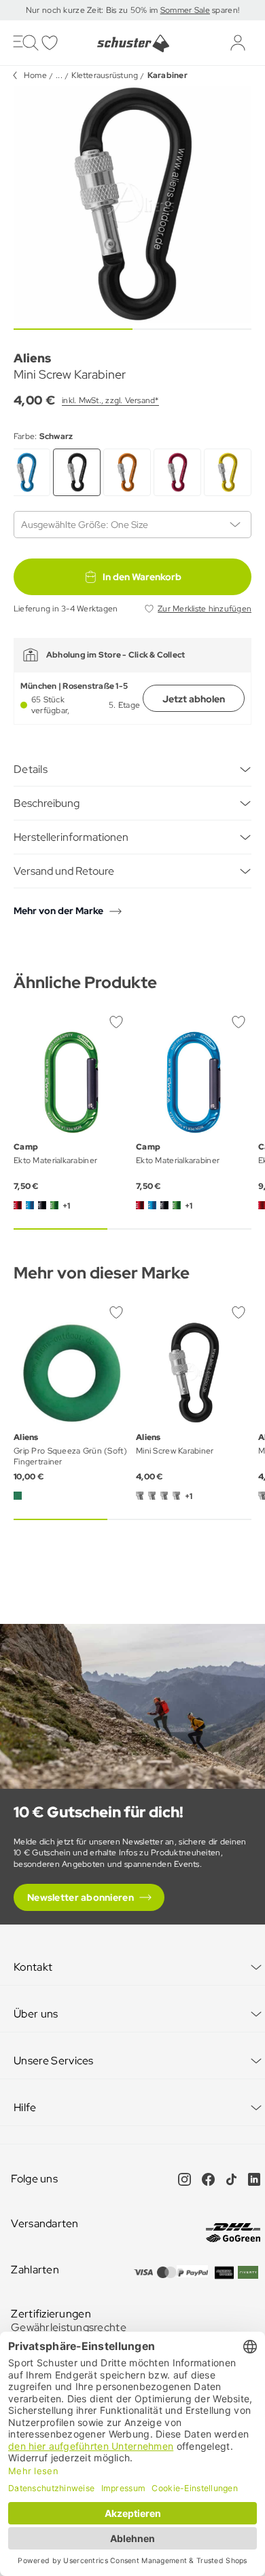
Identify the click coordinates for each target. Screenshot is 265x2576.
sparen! (225, 10)
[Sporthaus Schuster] (132, 43)
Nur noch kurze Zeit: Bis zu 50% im (93, 10)
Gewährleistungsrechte (69, 2327)
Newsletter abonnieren (81, 1897)
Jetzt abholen (194, 699)
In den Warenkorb (142, 577)
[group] (132, 204)
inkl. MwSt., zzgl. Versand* (110, 400)
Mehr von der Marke (58, 911)
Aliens (32, 358)
